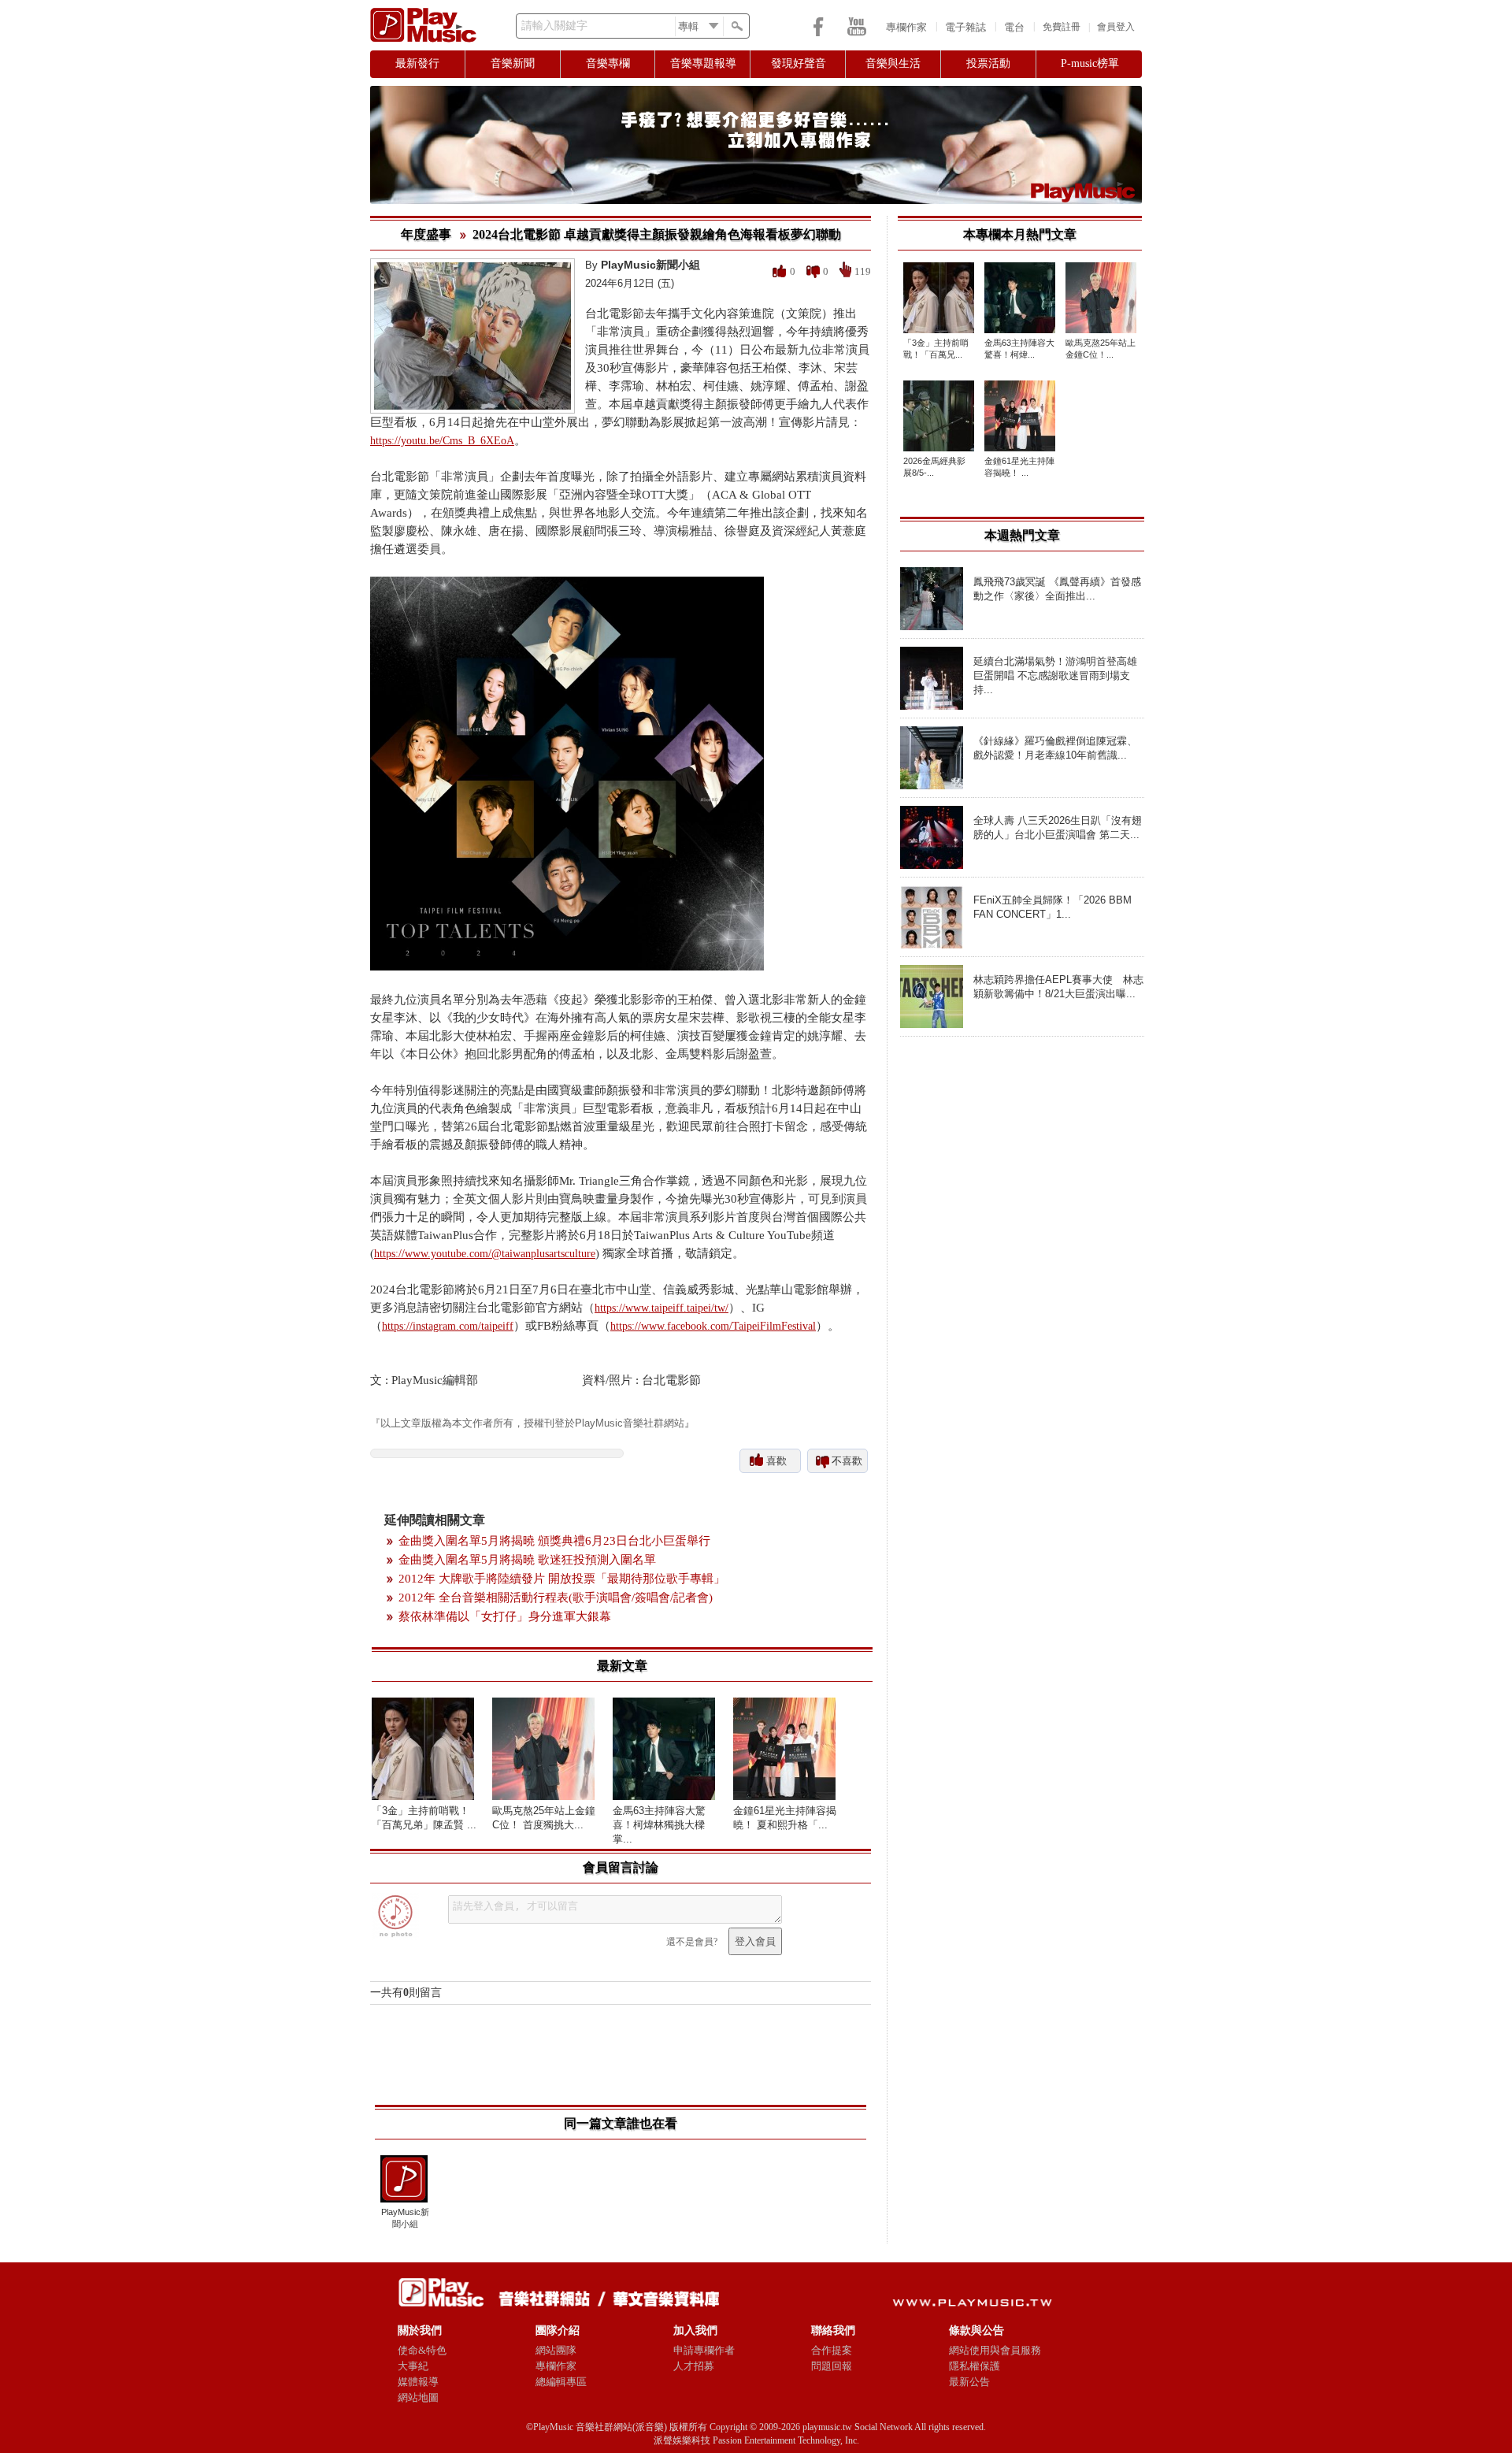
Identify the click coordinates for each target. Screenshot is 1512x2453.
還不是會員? (692, 1942)
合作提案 (832, 2350)
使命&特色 (422, 2350)
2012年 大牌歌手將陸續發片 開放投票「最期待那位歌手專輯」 (562, 1579)
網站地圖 (418, 2397)
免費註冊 (1062, 27)
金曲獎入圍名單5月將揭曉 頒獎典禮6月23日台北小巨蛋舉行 (554, 1541)
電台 (1014, 27)
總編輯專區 (561, 2382)
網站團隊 (556, 2350)
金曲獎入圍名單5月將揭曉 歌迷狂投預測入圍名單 (527, 1560)
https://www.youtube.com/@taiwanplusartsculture (485, 1254)
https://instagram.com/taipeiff (448, 1326)
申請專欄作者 (704, 2350)
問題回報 (832, 2366)
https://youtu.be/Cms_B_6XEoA (442, 441)
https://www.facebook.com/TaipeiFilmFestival (713, 1326)
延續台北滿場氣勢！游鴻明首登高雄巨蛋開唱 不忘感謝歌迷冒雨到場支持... (1055, 675)
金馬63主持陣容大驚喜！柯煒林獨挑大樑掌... (659, 1825)
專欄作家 (906, 27)
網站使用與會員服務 (995, 2350)
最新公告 (969, 2382)
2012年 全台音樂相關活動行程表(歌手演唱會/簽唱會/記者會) (556, 1598)
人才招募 (694, 2366)
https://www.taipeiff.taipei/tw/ (661, 1308)
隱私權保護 (975, 2366)
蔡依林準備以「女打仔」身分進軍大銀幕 (505, 1616)
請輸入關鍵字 (554, 26)
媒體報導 (418, 2382)
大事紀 (413, 2366)
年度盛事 (426, 234)
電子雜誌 (965, 27)
